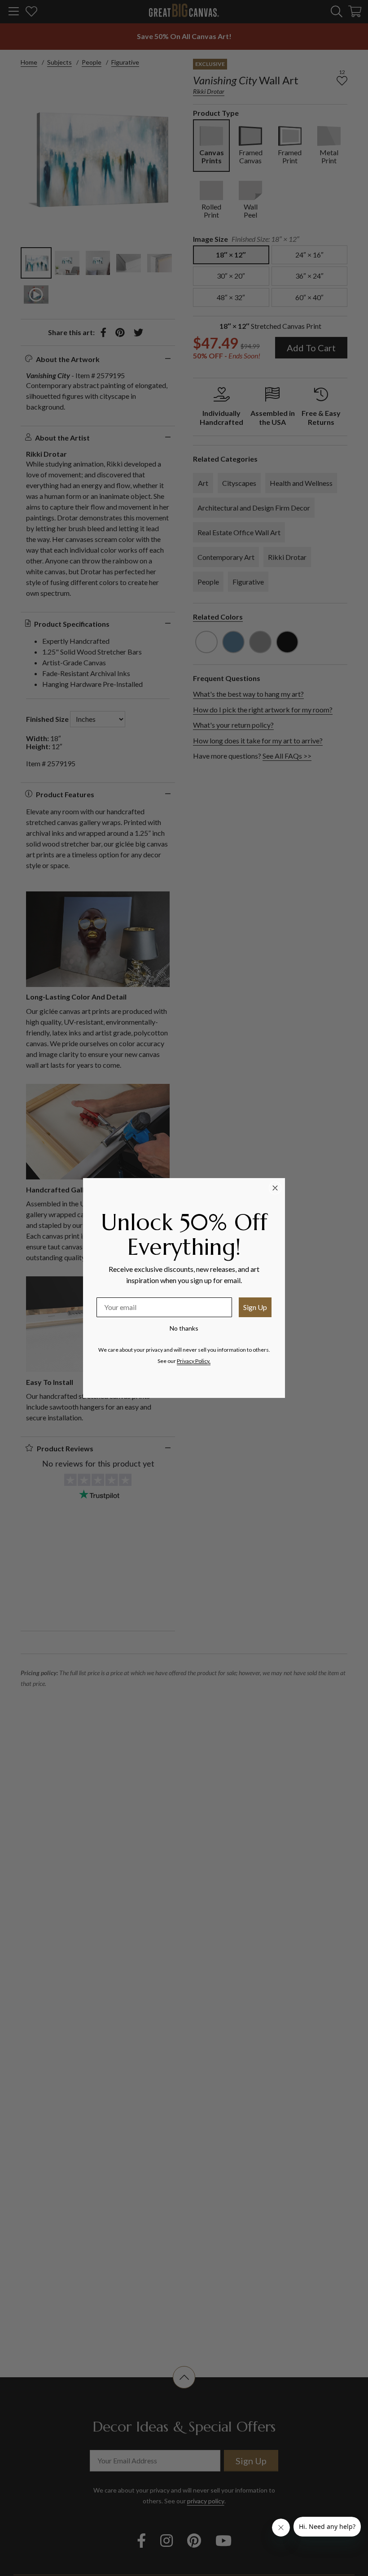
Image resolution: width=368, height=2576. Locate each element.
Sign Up (255, 1307)
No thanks (184, 1328)
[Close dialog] (275, 1188)
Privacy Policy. (194, 1361)
